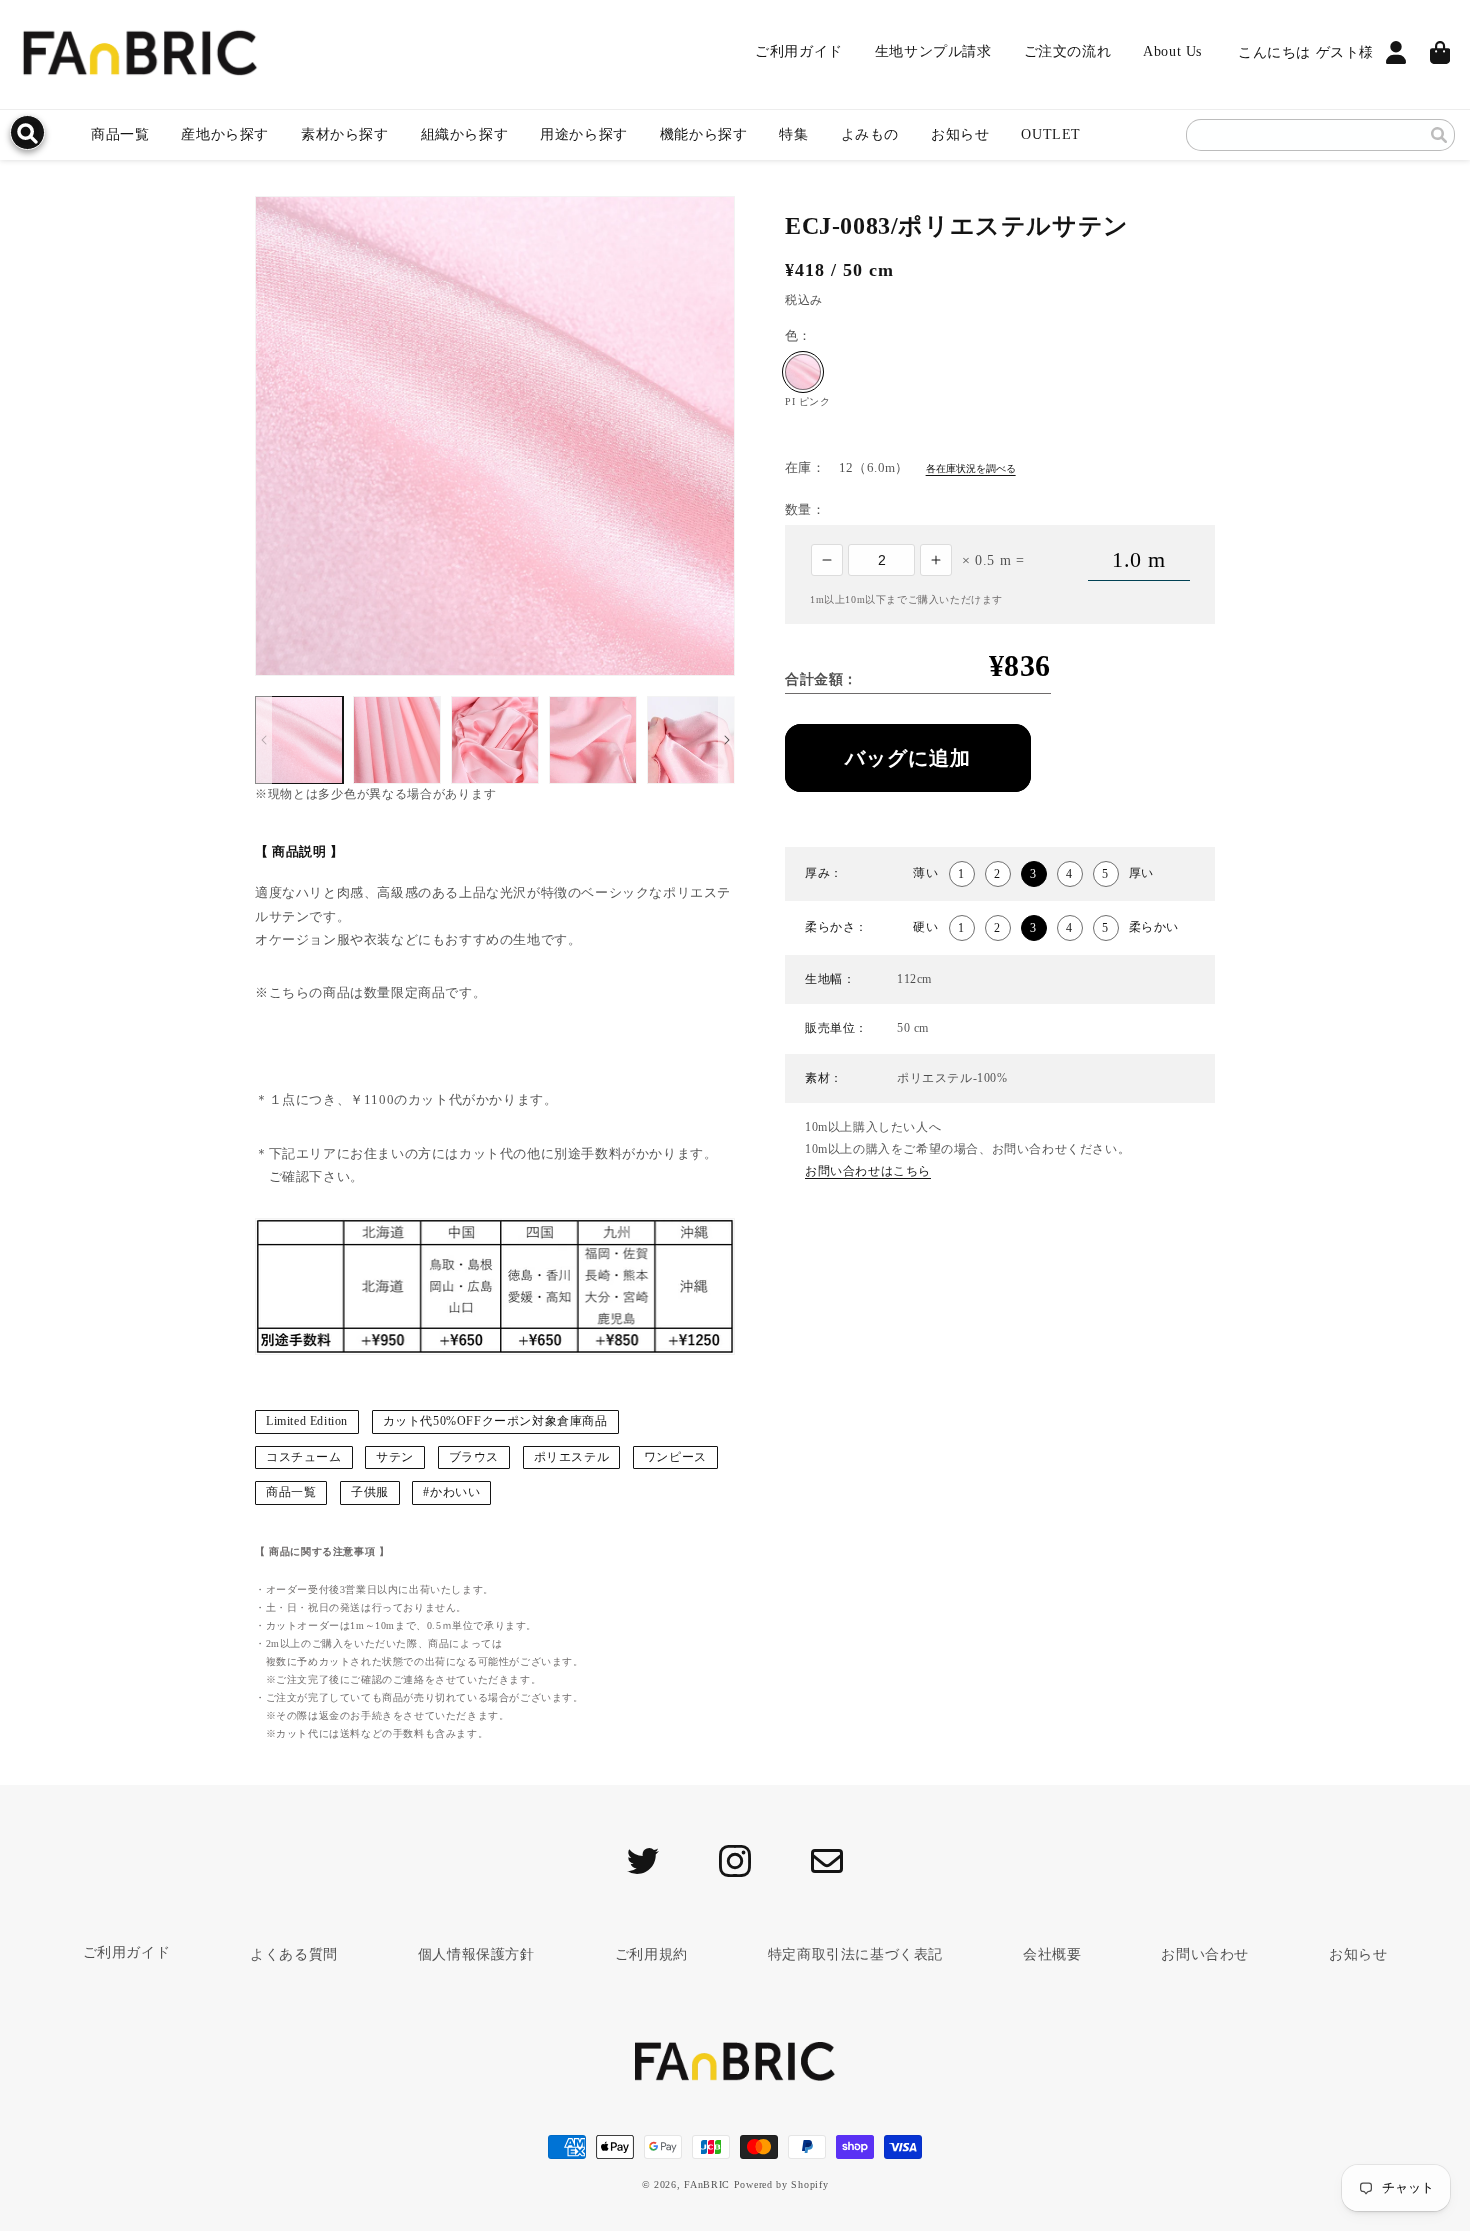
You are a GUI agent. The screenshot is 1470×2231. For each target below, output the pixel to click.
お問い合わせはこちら (868, 1171)
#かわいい (451, 1492)
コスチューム (304, 1457)
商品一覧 (120, 134)
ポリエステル (572, 1457)
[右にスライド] (726, 740)
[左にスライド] (263, 740)
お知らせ (960, 134)
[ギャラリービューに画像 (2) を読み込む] (397, 740)
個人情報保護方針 (476, 1954)
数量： (805, 509)
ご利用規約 (651, 1954)
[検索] (1439, 135)
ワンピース (675, 1457)
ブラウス (474, 1457)
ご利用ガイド (127, 1952)
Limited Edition (307, 1421)
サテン (395, 1457)
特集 (793, 134)
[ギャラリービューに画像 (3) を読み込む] (495, 740)
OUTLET (1051, 134)
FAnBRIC (707, 2184)
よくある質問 (294, 1954)
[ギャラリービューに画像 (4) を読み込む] (593, 740)
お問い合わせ (1205, 1954)
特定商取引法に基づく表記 (855, 1954)
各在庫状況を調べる (971, 468)
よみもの (870, 134)
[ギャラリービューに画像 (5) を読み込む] (691, 740)
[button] (345, 135)
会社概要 (1052, 1954)
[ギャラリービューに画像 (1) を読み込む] (299, 740)
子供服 (370, 1492)
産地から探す (225, 134)
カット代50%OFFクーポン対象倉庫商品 (495, 1421)
